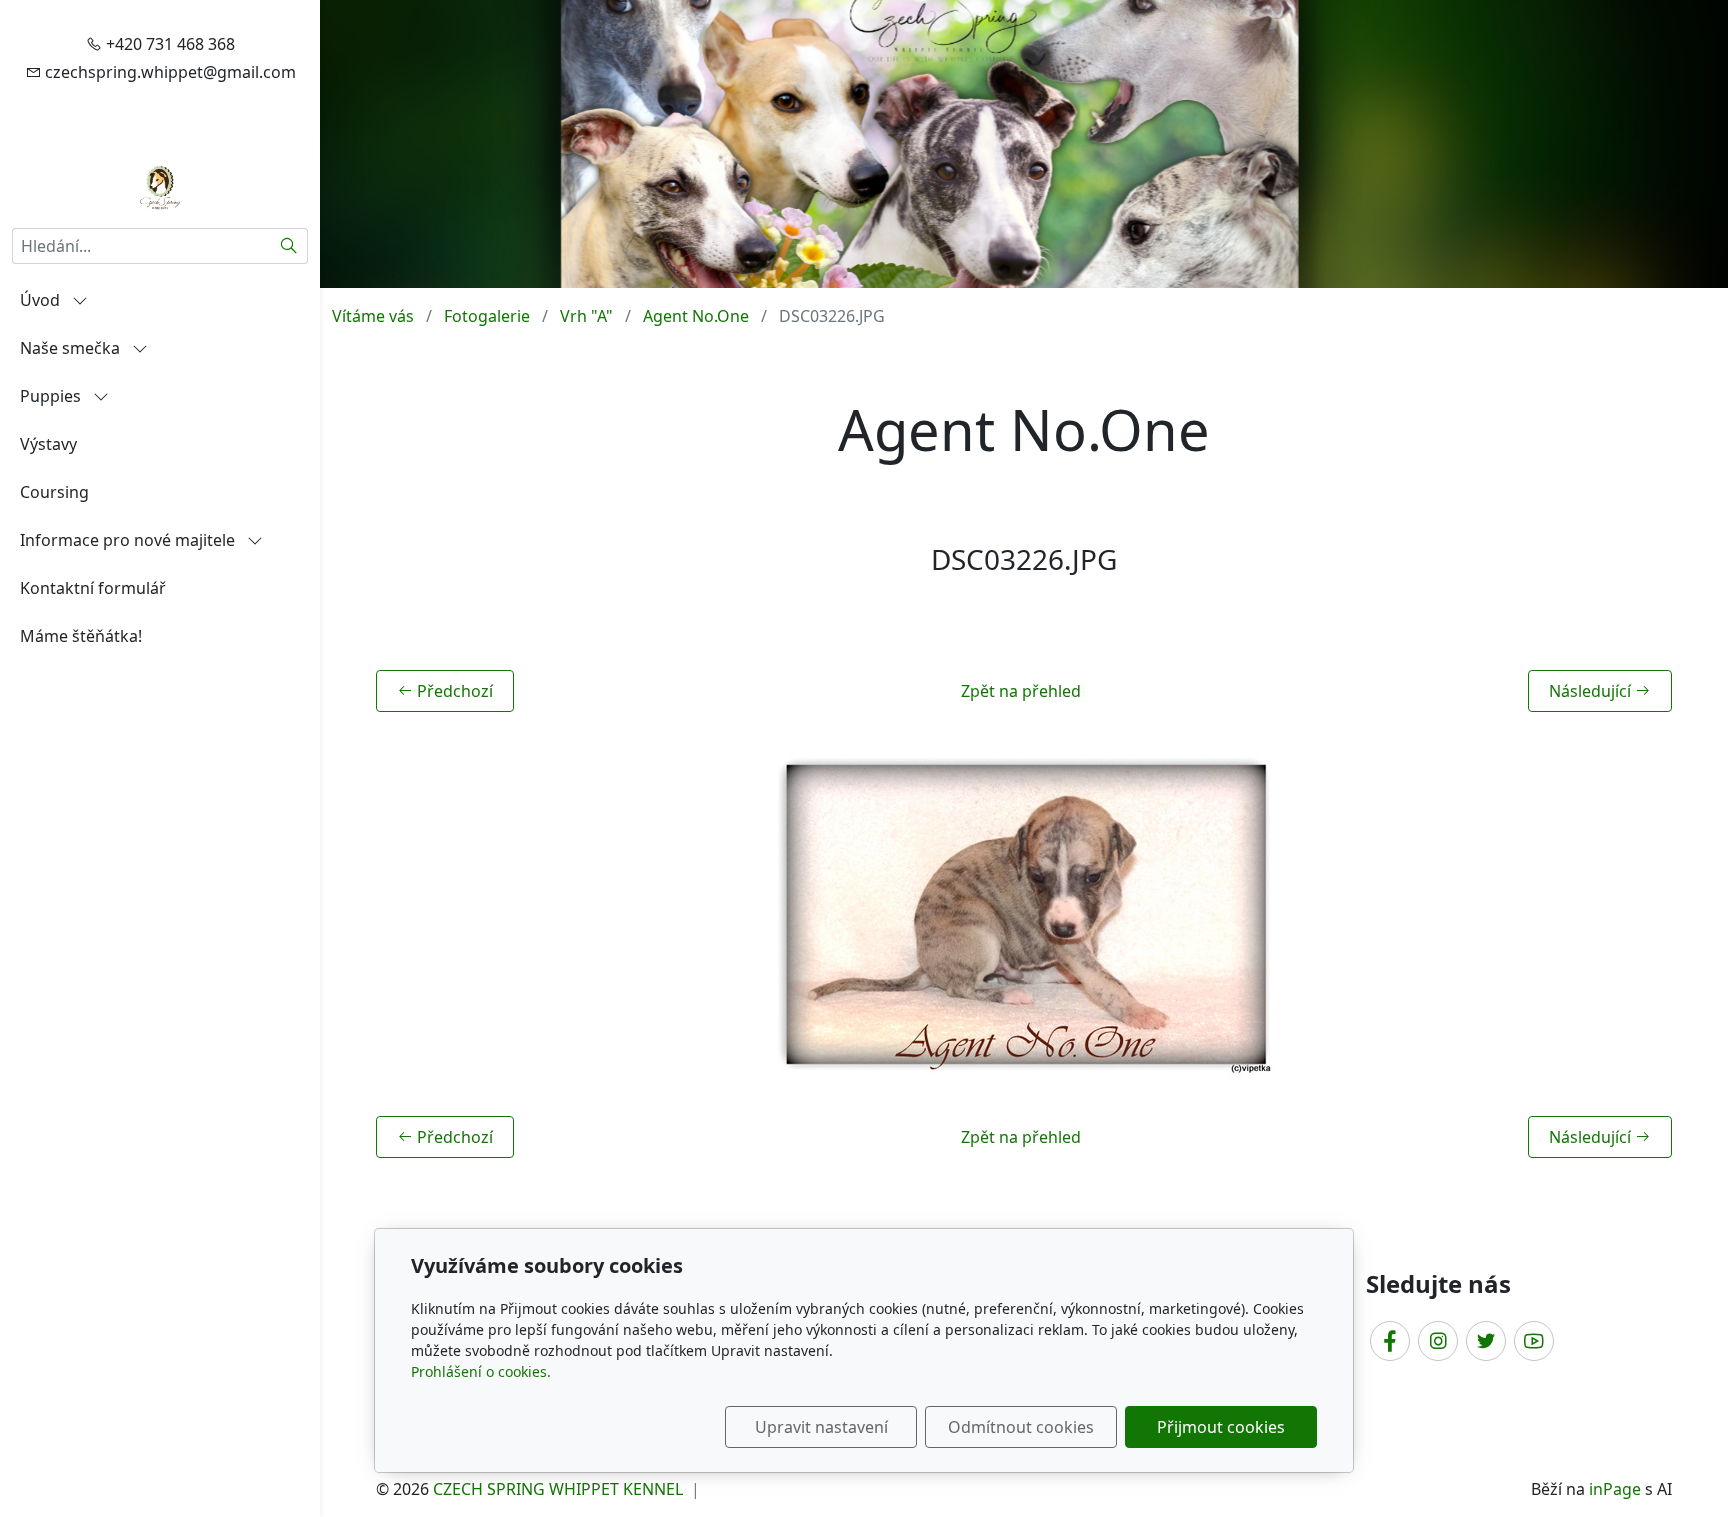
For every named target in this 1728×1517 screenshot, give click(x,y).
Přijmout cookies (1221, 1427)
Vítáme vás (373, 316)
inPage (1615, 1489)
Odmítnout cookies (1021, 1427)
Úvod (42, 300)
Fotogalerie (487, 316)
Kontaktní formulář (93, 588)
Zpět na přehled (1021, 691)
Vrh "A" (586, 316)
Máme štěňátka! (81, 636)
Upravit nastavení (821, 1427)
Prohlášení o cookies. (481, 1371)
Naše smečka (72, 348)
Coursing (54, 492)
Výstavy (48, 444)
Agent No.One (696, 316)
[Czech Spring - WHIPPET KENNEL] (160, 186)
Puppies (52, 396)
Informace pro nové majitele (129, 540)
